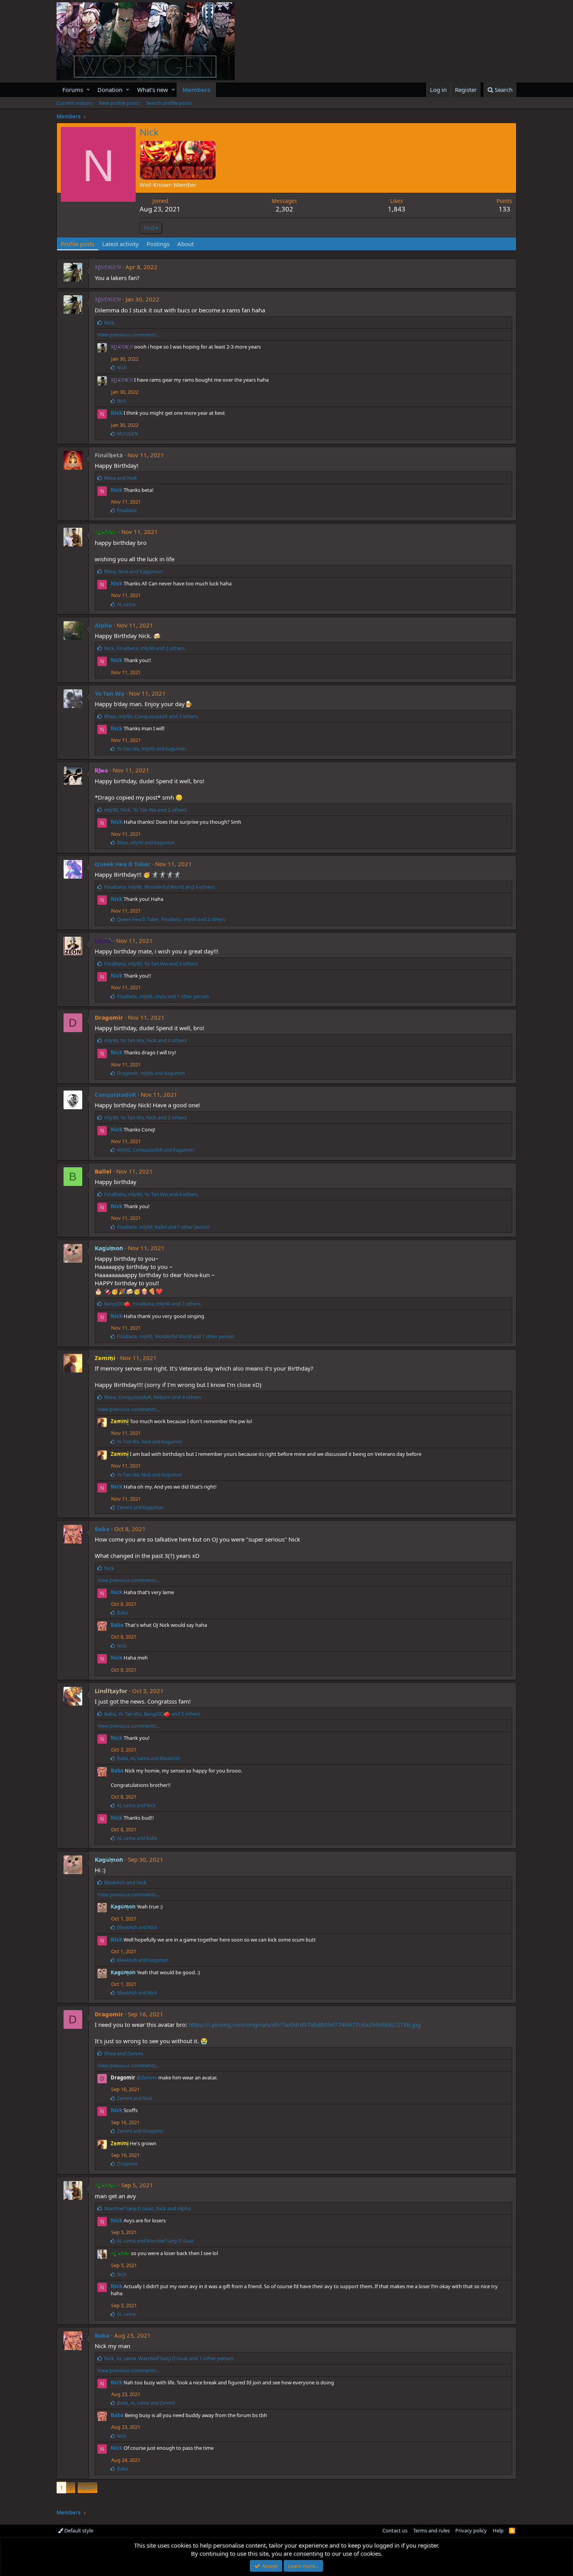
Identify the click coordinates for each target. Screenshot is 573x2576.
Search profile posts (169, 103)
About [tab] (186, 244)
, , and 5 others (152, 1714)
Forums (73, 90)
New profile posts (119, 103)
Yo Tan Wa (110, 693)
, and (133, 571)
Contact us (395, 2530)
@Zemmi (147, 2077)
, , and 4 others (159, 887)
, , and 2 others (144, 648)
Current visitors (74, 103)
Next (86, 2488)
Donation (110, 90)
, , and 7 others (152, 1304)
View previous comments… (129, 335)
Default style (78, 2530)
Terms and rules (432, 2530)
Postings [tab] (158, 244)
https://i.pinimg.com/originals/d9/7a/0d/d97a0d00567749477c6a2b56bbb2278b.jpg (305, 2025)
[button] (88, 90)
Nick (117, 413)
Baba (102, 1529)
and (121, 478)
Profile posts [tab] (78, 244)
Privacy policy (471, 2530)
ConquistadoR (115, 1094)
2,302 (284, 209)
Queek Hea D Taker (123, 864)
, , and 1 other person (163, 996)
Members (196, 90)
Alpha (103, 625)
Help (498, 2530)
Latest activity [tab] (120, 244)
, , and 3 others (151, 964)
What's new (153, 90)
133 (504, 209)
